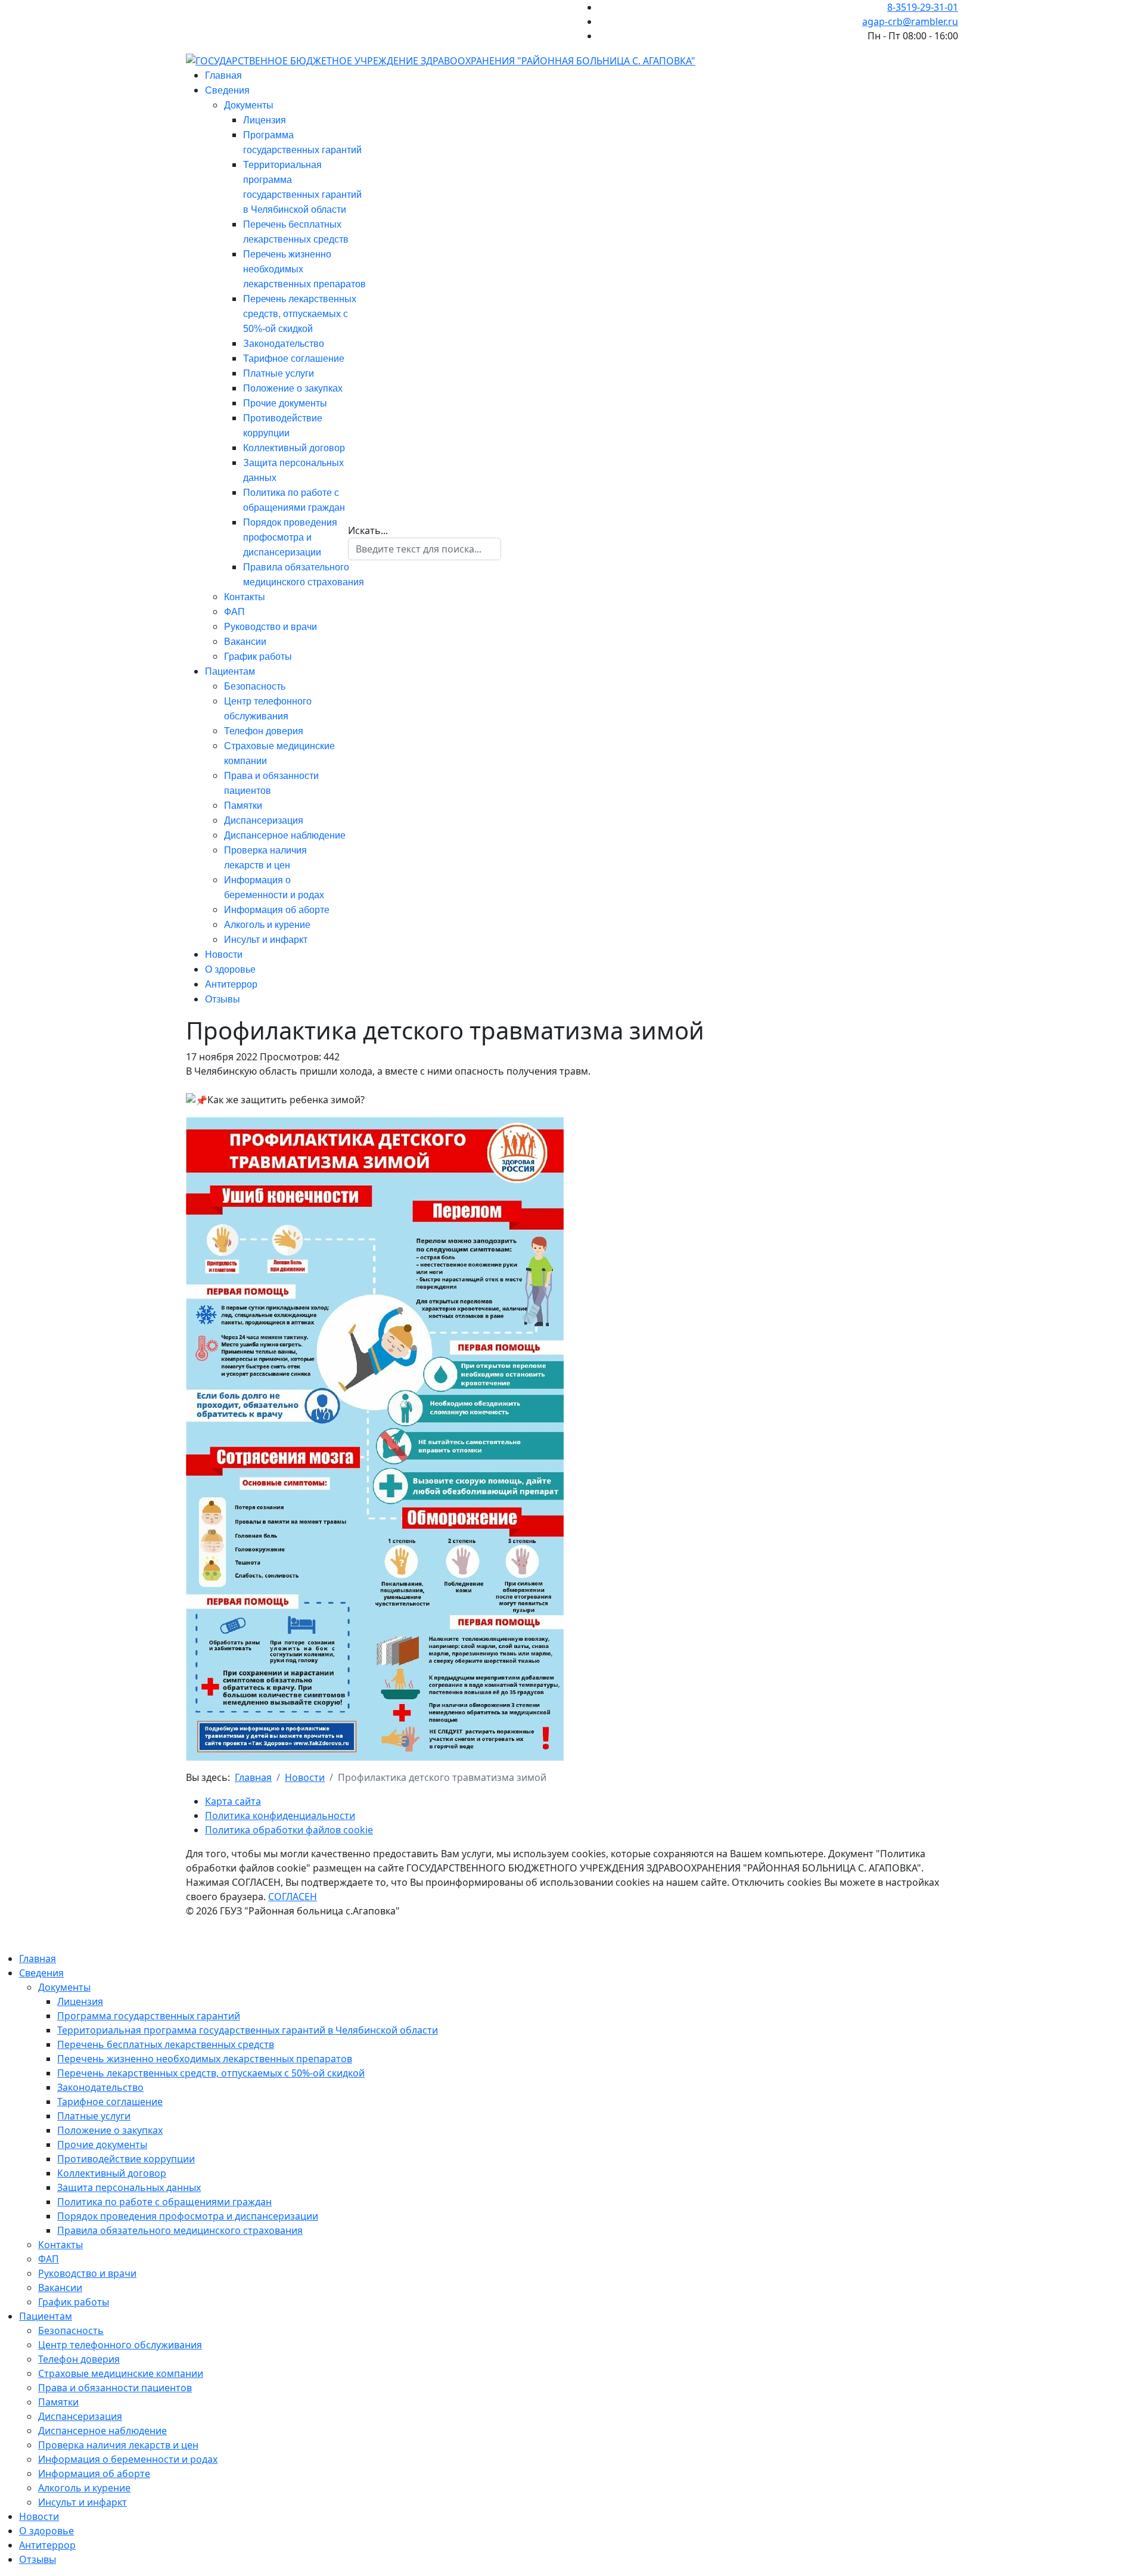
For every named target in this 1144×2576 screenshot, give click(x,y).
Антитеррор (231, 984)
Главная (223, 75)
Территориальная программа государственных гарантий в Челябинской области (248, 2030)
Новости (224, 955)
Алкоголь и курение (267, 925)
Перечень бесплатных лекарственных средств (166, 2044)
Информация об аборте (277, 910)
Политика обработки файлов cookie (289, 1830)
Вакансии (245, 642)
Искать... (368, 530)
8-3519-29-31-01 (923, 7)
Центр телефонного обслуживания (120, 2345)
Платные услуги (279, 373)
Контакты (245, 597)
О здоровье (230, 969)
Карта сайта (233, 1801)
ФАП (234, 612)
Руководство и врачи (271, 627)
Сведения (227, 90)
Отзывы (223, 999)
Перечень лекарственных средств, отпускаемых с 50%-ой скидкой (300, 314)
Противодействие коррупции (126, 2159)
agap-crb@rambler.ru (910, 21)
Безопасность (255, 686)
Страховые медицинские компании (121, 2373)
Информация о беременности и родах (128, 2459)
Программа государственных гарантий (149, 2016)
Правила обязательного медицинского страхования (180, 2230)
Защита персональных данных (129, 2187)
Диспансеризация (264, 820)
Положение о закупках (293, 388)
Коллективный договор (294, 448)
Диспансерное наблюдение (285, 835)
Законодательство (284, 344)
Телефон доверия (264, 731)
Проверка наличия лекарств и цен (118, 2445)
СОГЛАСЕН (293, 1897)
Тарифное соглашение (294, 359)
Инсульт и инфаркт (266, 940)
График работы (258, 657)
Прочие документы (285, 403)
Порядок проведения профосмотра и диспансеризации (290, 537)
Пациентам (230, 671)
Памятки (243, 806)
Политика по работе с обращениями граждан (164, 2202)
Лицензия (265, 120)
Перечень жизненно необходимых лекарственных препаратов (205, 2059)
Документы (249, 105)
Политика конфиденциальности (280, 1815)
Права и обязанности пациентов (115, 2388)
